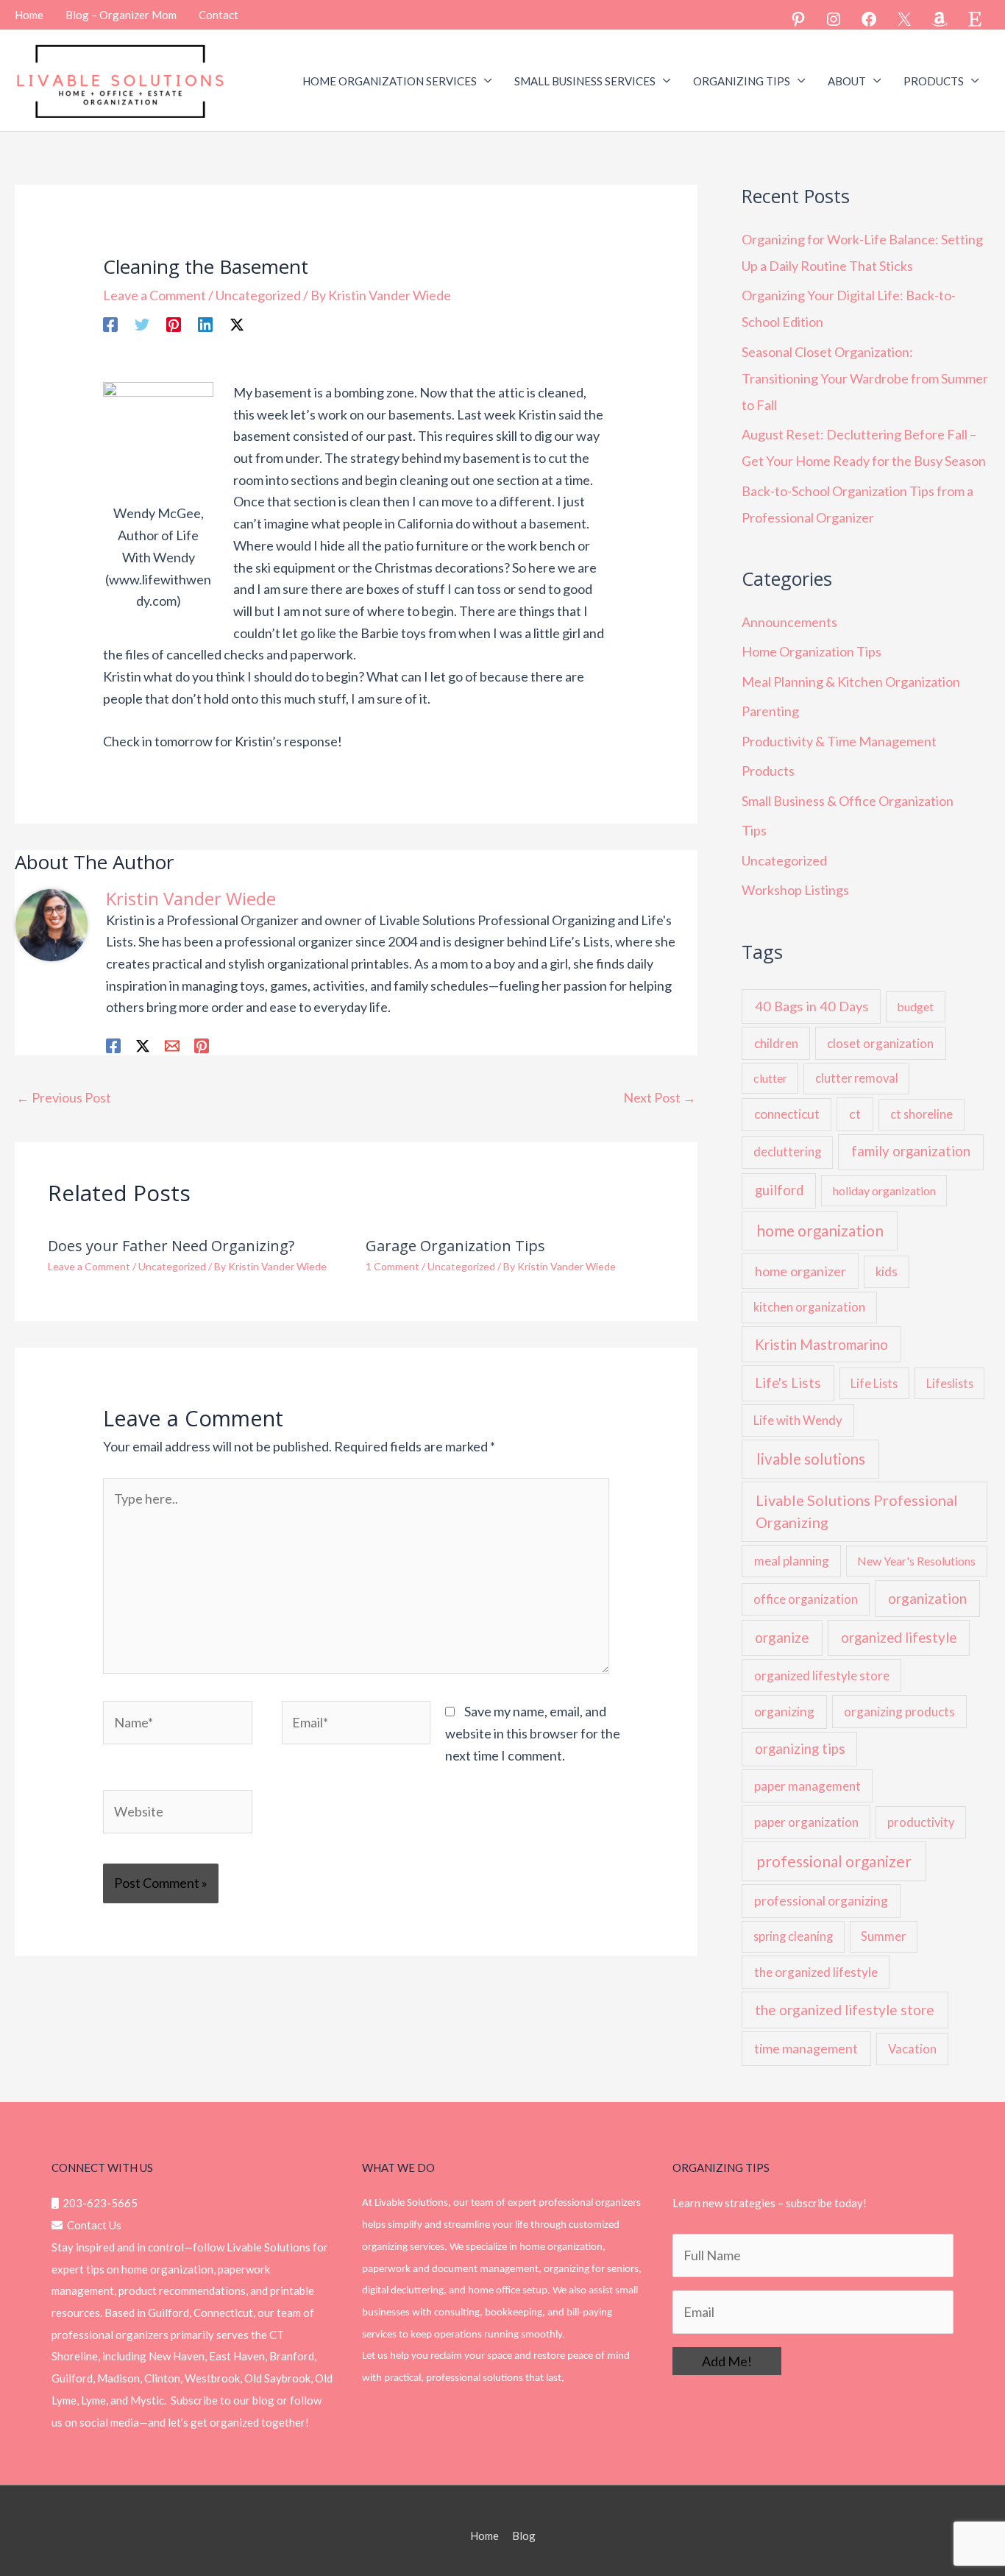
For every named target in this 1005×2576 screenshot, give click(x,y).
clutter (770, 1078)
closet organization (880, 1043)
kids (887, 1272)
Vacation (912, 2049)
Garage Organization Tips (455, 1246)
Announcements (789, 622)
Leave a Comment (155, 295)
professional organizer (834, 1861)
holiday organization (884, 1190)
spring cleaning (793, 1936)
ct (855, 1114)
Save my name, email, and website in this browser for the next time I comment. (533, 1733)
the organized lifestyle (816, 1972)
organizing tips (800, 1749)
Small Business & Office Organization (848, 801)
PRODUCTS (934, 81)
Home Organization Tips (812, 651)
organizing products (899, 1712)
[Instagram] (834, 19)
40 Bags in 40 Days (812, 1006)
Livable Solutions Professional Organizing (857, 1511)
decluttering (787, 1152)
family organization (911, 1151)
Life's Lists (788, 1383)
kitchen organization (809, 1307)
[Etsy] (975, 19)
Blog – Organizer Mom (121, 15)
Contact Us (92, 2225)
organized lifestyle (899, 1638)
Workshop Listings (795, 890)
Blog (524, 2536)
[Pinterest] (798, 19)
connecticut (787, 1114)
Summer (883, 1936)
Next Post (660, 1097)
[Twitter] (142, 323)
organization (927, 1598)
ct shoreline (921, 1114)
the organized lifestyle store (845, 2010)
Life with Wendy (798, 1420)
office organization (806, 1599)
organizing (784, 1712)
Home (29, 15)
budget (915, 1006)
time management (806, 2048)
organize (782, 1637)
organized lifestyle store (822, 1676)
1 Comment (393, 1266)
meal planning (792, 1561)
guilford (779, 1190)
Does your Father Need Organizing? (171, 1246)
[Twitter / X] (237, 323)
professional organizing (821, 1901)
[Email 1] (172, 1044)
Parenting (770, 711)
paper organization (806, 1822)
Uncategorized (258, 295)
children (776, 1043)
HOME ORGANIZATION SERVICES (390, 81)
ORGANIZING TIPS (742, 81)
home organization (820, 1231)
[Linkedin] (205, 323)
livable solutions (811, 1459)
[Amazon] (940, 19)
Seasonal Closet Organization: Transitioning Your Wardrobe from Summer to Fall (865, 378)
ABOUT (847, 81)
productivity (921, 1822)
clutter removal (857, 1078)
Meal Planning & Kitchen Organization (851, 682)
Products (768, 771)
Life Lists (874, 1383)
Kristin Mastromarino (821, 1345)
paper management (807, 1786)
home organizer (800, 1271)
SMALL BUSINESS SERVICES (585, 81)
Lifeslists (950, 1383)
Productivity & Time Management (839, 741)
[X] (904, 19)
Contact (219, 15)
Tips (754, 830)
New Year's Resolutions (916, 1561)
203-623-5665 (98, 2203)
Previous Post (64, 1097)
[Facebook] (869, 19)
